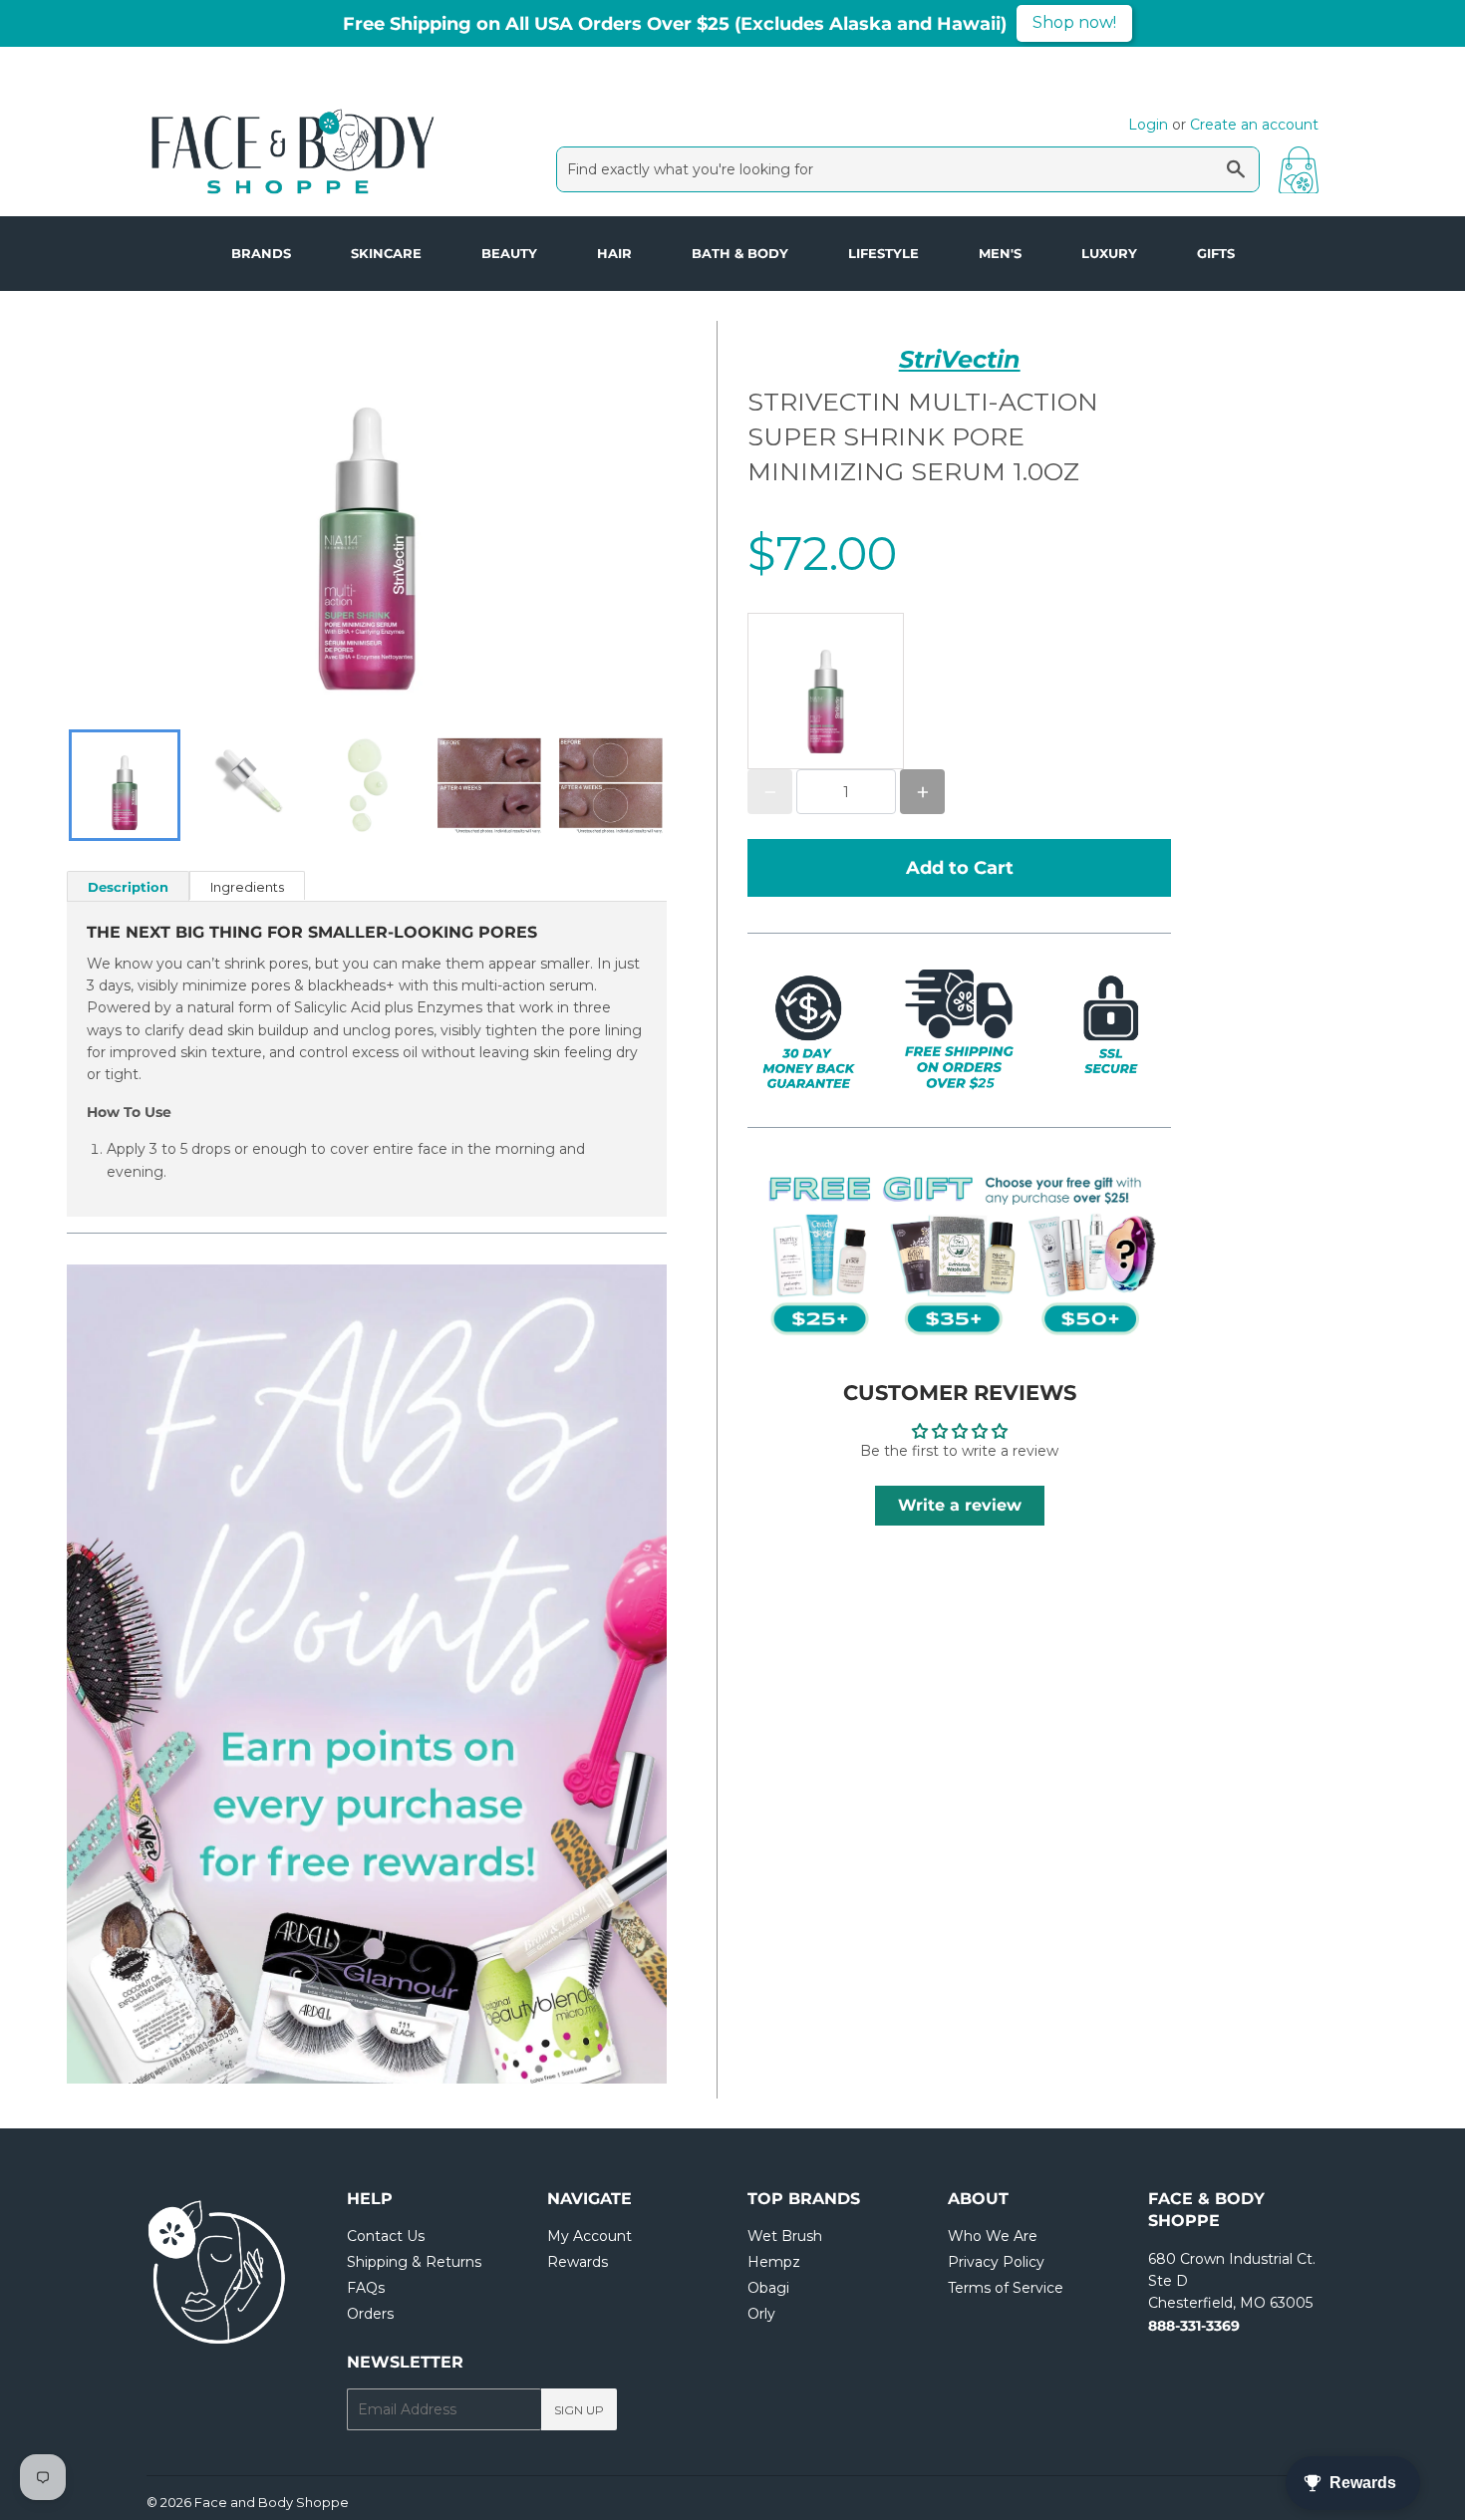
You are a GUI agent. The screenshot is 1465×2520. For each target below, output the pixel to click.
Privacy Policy (996, 2262)
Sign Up (579, 2410)
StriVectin (960, 359)
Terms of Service (1006, 2288)
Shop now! (1074, 22)
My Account (589, 2236)
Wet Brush (785, 2236)
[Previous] (127, 1674)
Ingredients (247, 887)
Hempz (774, 2262)
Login (1148, 125)
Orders (370, 2314)
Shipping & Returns (414, 2262)
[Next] (607, 1674)
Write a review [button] (960, 1505)
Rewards (578, 2262)
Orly (761, 2314)
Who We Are (993, 2236)
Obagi (768, 2288)
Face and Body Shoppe (272, 2502)
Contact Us (386, 2236)
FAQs (366, 2288)
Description (128, 887)
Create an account (1254, 125)
